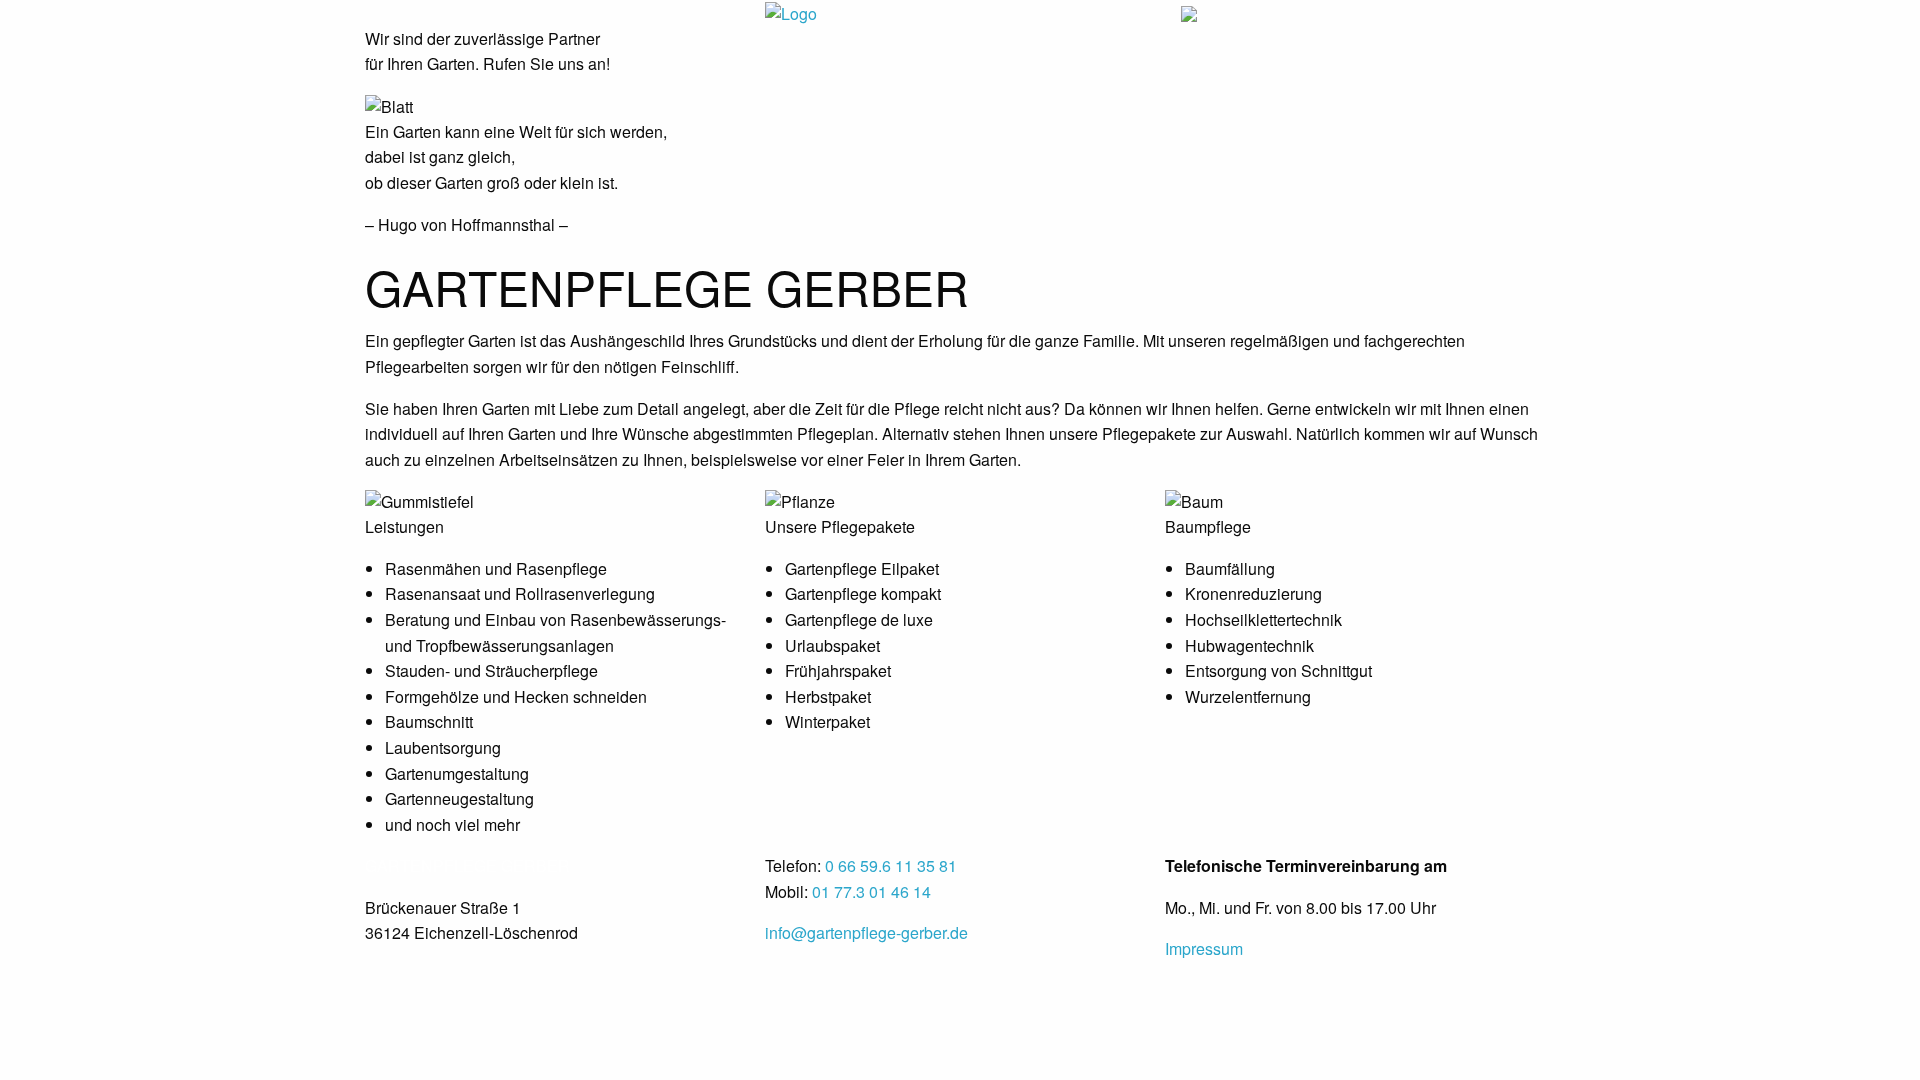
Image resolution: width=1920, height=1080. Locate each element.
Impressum (1204, 948)
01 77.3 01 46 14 (871, 891)
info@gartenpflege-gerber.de (866, 932)
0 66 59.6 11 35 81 (891, 865)
